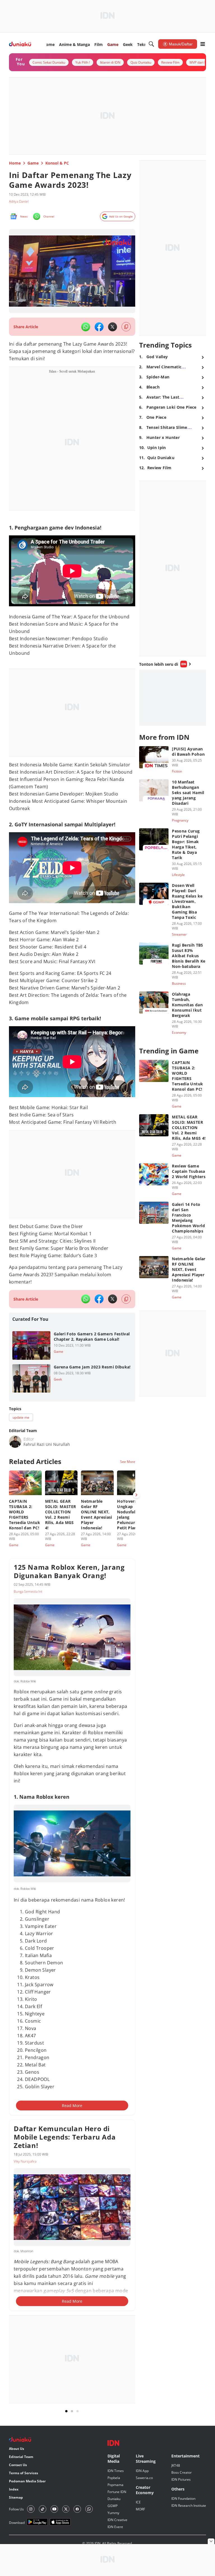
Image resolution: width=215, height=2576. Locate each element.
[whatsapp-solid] (86, 327)
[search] (151, 44)
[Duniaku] (20, 44)
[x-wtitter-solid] (113, 327)
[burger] (203, 44)
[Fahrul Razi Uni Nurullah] (15, 1442)
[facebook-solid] (99, 327)
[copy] (126, 327)
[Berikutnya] (136, 1495)
